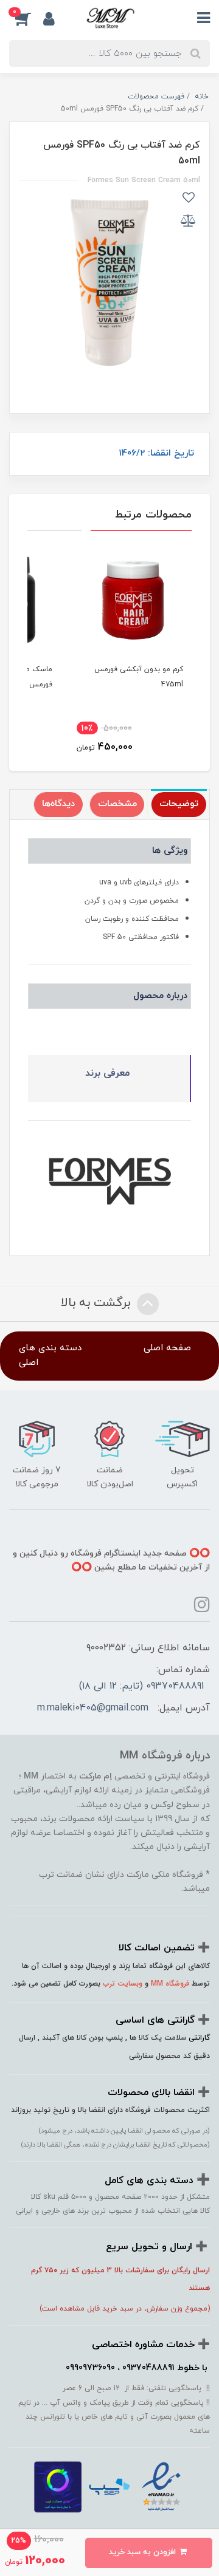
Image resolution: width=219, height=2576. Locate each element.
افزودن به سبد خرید (144, 2552)
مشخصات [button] (117, 804)
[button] (26, 19)
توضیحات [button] (179, 804)
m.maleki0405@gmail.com (93, 1708)
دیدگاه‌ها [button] (58, 804)
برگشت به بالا (97, 1303)
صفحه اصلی (167, 1348)
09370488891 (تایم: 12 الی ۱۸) (141, 1686)
